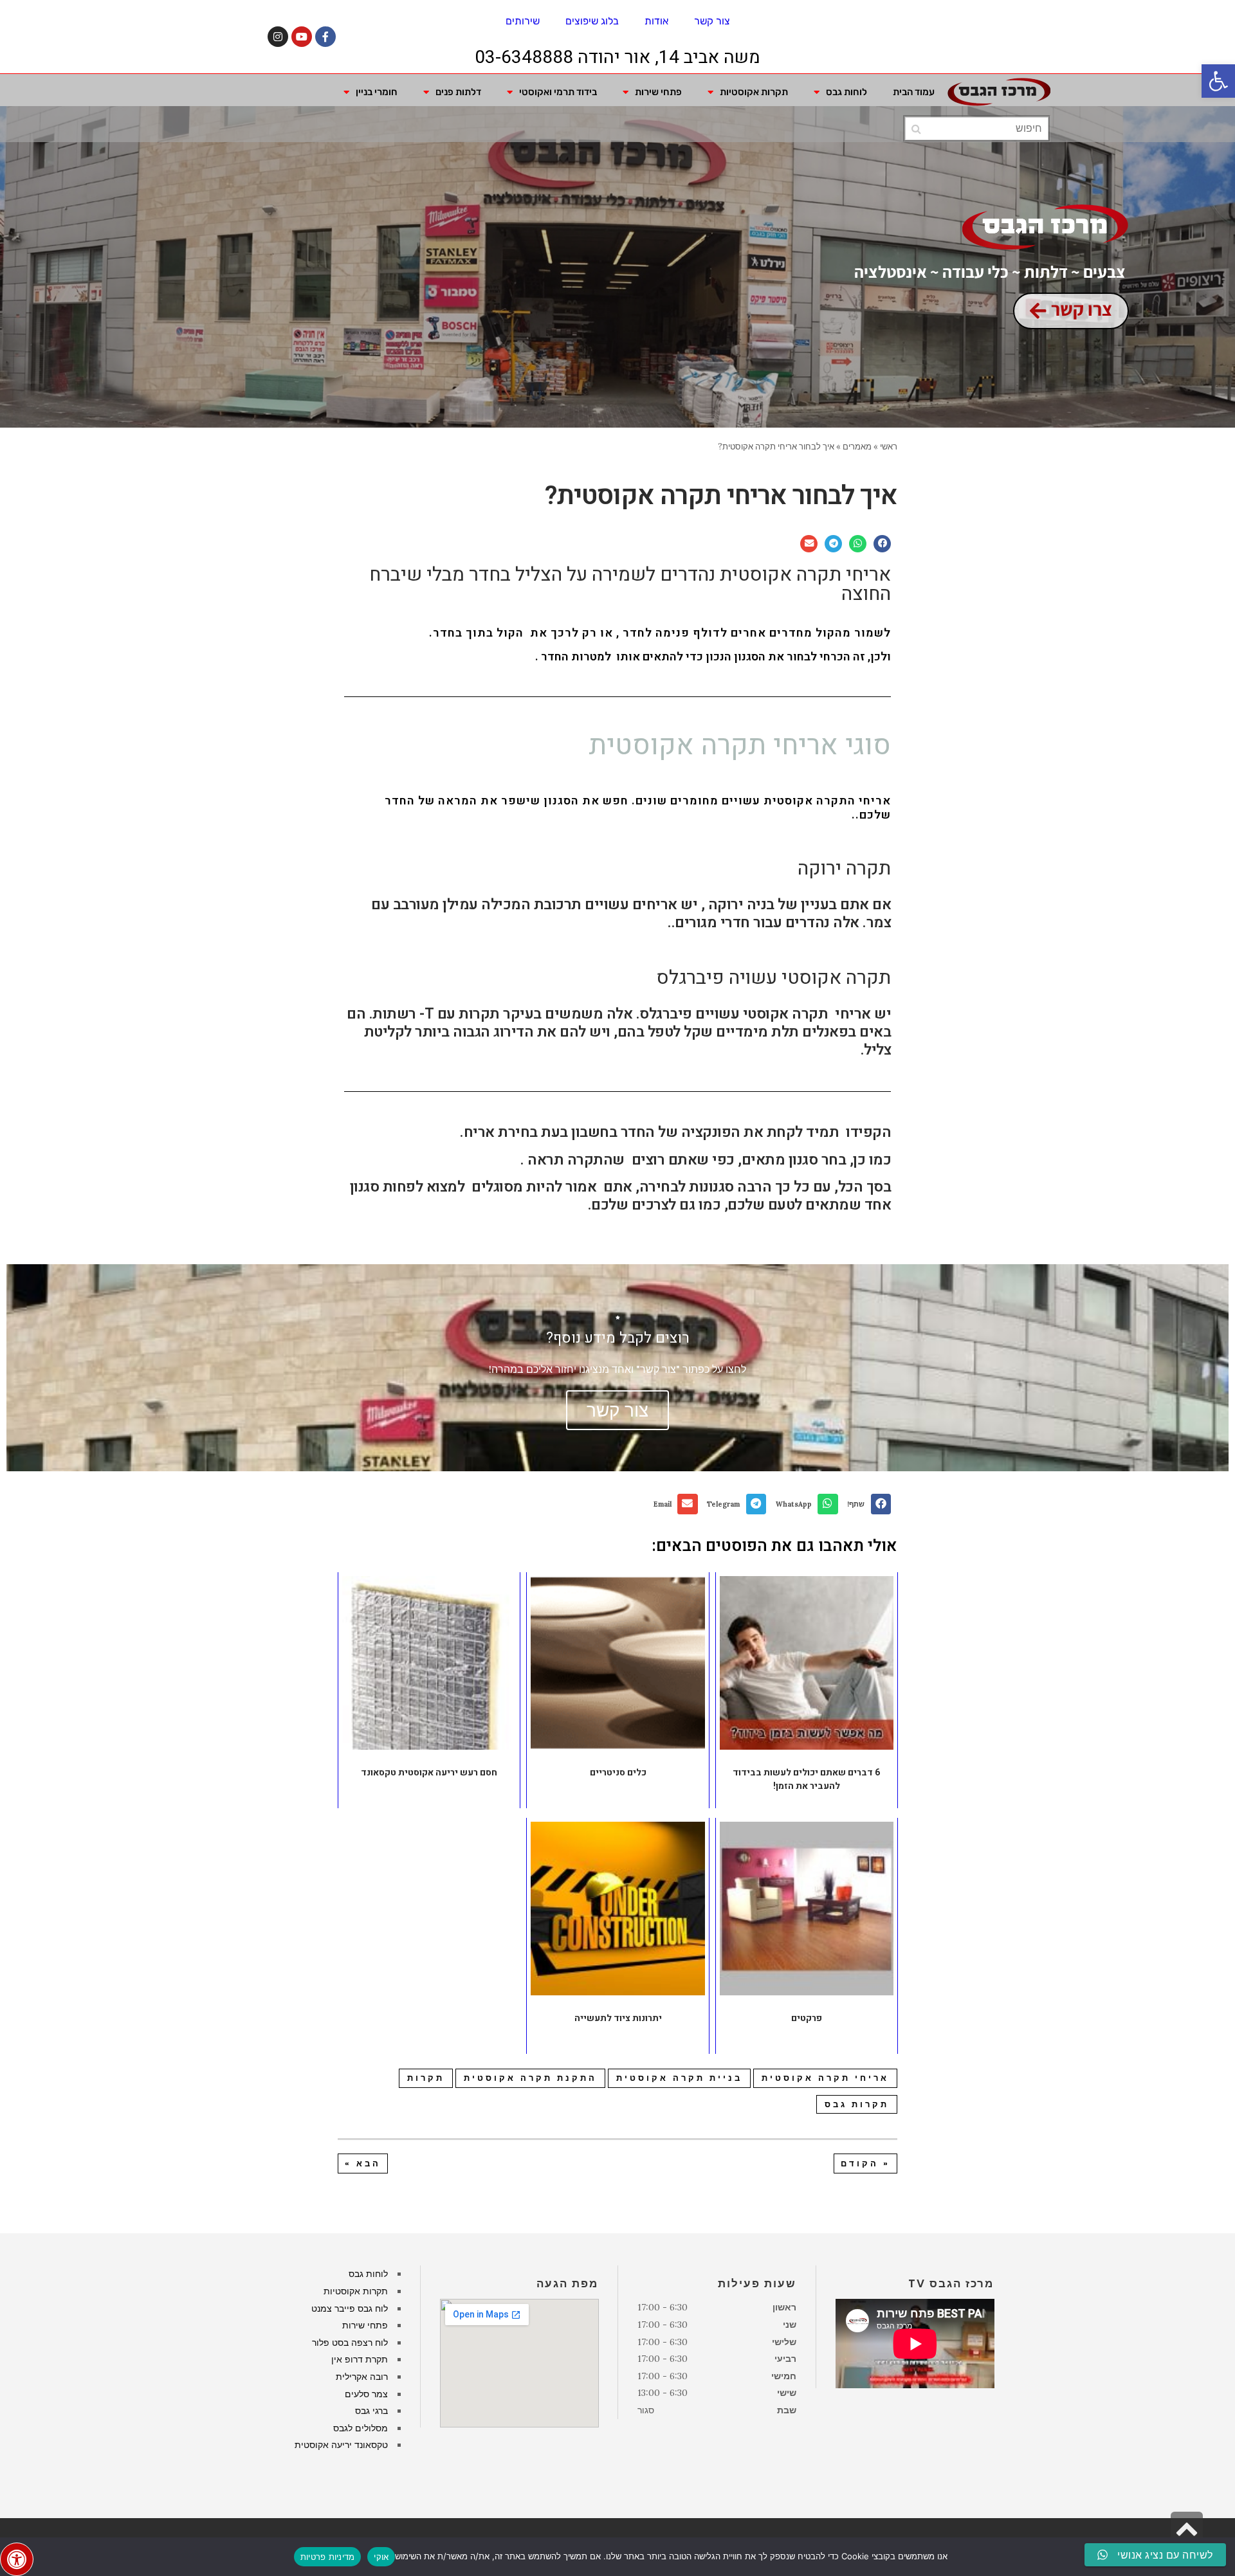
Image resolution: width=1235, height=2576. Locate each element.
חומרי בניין (377, 92)
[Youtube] (302, 37)
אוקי (381, 2557)
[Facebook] (325, 37)
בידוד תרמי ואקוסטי (558, 92)
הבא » (363, 2163)
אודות (656, 21)
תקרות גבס (857, 2104)
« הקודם (865, 2163)
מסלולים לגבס (361, 2428)
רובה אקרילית (362, 2377)
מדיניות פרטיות (328, 2557)
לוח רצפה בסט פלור (350, 2343)
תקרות (426, 2078)
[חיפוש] (916, 129)
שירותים (523, 21)
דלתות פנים (458, 92)
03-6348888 (524, 58)
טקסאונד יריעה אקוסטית (341, 2445)
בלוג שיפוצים (592, 21)
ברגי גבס (371, 2411)
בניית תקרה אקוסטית (679, 2078)
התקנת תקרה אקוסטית (530, 2078)
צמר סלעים (366, 2394)
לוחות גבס (846, 92)
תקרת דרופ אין (360, 2359)
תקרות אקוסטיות (754, 92)
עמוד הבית (914, 92)
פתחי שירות (658, 92)
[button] (1218, 81)
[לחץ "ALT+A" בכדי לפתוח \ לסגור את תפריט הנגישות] (17, 2559)
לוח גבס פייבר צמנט (350, 2308)
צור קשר (712, 21)
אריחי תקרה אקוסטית (825, 2078)
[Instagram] (278, 37)
